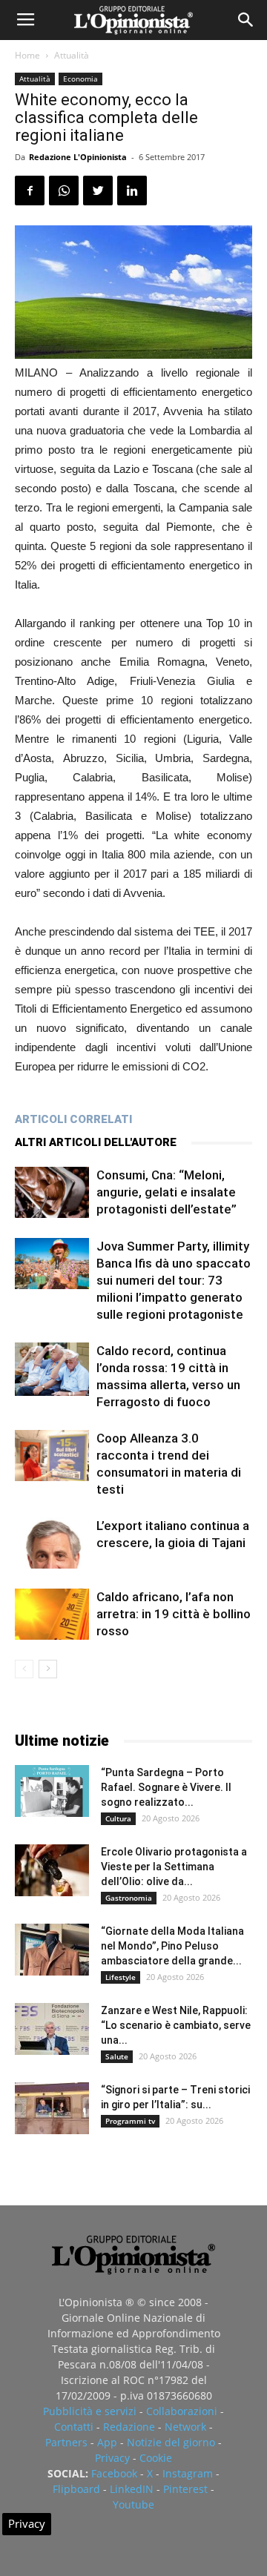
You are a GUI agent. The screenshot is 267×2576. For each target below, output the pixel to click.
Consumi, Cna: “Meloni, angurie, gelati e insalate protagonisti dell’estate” (167, 1192)
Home (27, 55)
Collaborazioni (182, 2411)
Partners (66, 2442)
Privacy (112, 2458)
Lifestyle (121, 1977)
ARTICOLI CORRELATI (73, 1119)
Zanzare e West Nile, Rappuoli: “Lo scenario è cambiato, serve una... (176, 2025)
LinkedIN (132, 2489)
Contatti (74, 2427)
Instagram (188, 2473)
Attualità (72, 55)
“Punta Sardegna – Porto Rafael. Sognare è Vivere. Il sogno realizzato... (166, 1787)
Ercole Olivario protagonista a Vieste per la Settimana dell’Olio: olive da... (174, 1867)
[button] (246, 20)
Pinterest (185, 2489)
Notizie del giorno (171, 2442)
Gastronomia (129, 1898)
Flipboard (76, 2489)
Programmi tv (130, 2121)
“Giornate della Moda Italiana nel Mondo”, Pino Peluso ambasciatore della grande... (172, 1946)
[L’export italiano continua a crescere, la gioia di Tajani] (52, 1543)
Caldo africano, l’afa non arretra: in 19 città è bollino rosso (174, 1614)
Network (185, 2427)
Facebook (114, 2473)
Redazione (129, 2427)
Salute (117, 2056)
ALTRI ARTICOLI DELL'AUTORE (96, 1142)
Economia (80, 79)
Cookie (156, 2458)
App (107, 2442)
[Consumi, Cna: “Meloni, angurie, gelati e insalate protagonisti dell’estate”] (52, 1192)
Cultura (118, 1818)
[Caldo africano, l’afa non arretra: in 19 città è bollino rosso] (52, 1614)
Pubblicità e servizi (90, 2411)
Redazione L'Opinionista (78, 157)
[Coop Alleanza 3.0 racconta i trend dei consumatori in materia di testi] (52, 1456)
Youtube (133, 2504)
